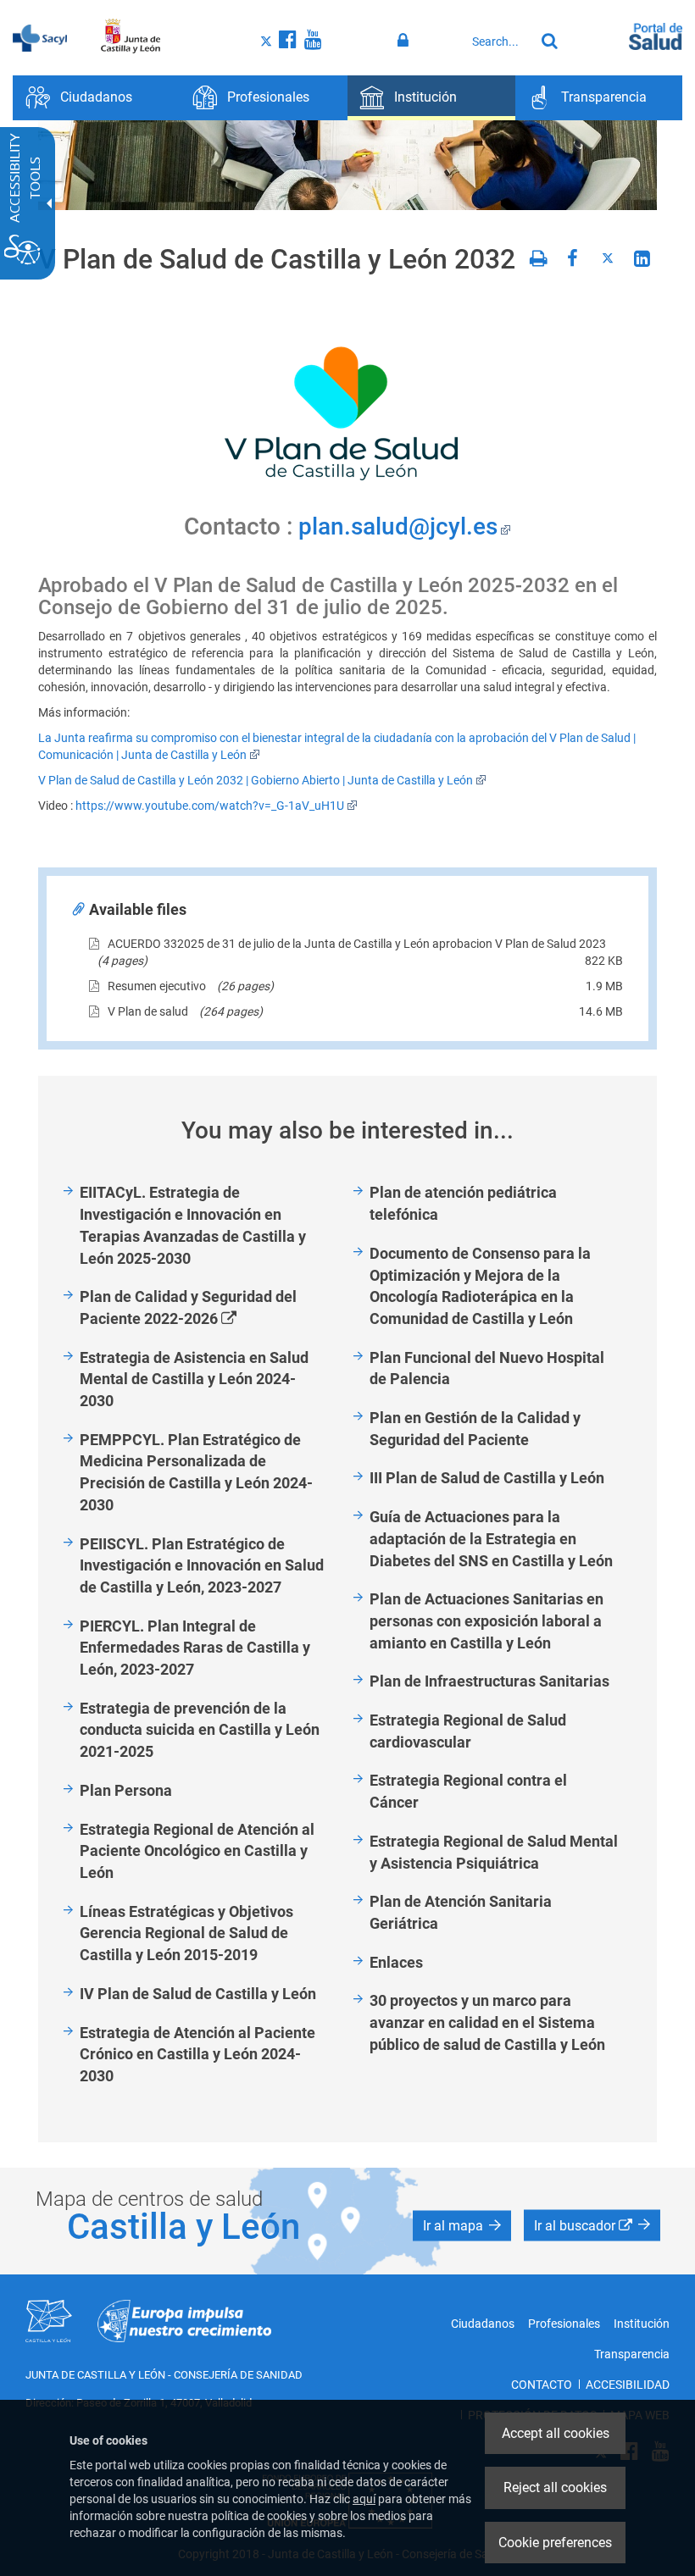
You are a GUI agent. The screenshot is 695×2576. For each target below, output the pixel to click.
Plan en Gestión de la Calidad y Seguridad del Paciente (475, 1429)
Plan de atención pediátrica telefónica (463, 1203)
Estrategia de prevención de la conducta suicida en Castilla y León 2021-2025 (200, 1730)
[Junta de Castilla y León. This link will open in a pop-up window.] (131, 36)
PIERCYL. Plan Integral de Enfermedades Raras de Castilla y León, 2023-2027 (195, 1648)
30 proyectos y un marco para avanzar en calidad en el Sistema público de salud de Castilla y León (487, 2022)
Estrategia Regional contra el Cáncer (468, 1791)
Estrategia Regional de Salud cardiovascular (468, 1731)
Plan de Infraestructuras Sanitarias (489, 1681)
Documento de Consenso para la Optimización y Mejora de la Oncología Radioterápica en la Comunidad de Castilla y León (480, 1286)
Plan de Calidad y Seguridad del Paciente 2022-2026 (188, 1308)
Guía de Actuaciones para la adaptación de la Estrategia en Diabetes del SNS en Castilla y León (491, 1538)
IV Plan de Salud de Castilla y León (198, 1994)
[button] (462, 2225)
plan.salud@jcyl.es (398, 526)
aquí (364, 2499)
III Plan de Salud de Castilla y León (487, 1478)
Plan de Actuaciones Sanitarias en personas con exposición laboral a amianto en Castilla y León (486, 1620)
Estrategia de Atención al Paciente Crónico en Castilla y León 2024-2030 (197, 2054)
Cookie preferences (555, 2543)
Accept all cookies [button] (556, 2433)
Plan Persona (126, 1790)
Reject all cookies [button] (555, 2487)
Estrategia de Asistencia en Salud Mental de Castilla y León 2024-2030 (194, 1379)
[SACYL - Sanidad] (40, 36)
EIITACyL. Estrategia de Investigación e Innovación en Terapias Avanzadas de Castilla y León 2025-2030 (193, 1225)
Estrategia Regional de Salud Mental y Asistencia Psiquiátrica (494, 1852)
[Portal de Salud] (656, 35)
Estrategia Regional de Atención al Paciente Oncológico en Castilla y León (197, 1851)
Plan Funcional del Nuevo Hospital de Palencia (487, 1368)
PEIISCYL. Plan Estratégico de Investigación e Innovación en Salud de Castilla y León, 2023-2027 (202, 1565)
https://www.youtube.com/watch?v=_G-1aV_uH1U (210, 806)
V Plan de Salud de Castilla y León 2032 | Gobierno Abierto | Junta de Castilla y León (256, 780)
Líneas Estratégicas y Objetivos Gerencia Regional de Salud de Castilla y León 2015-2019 (186, 1933)
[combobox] (499, 42)
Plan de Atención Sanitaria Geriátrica (461, 1912)
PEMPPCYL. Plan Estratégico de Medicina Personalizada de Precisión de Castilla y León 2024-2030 (196, 1472)
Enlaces (396, 1962)
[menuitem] (97, 98)
